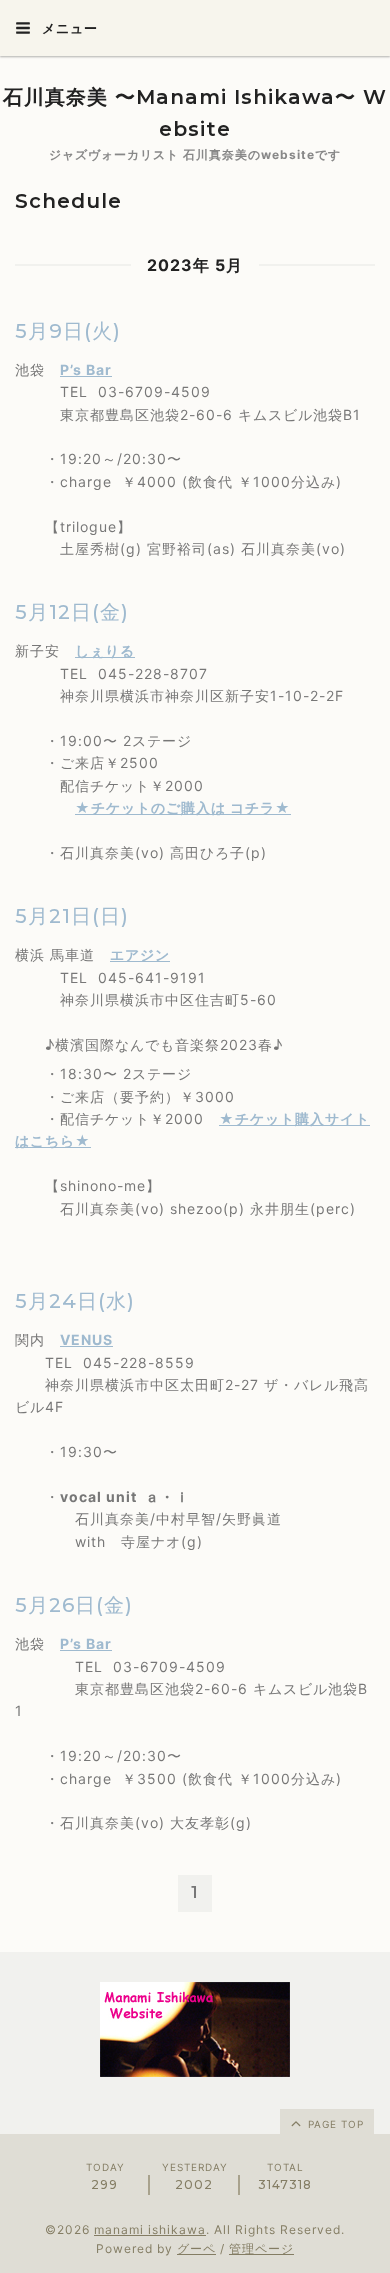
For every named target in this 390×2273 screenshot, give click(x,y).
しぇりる (105, 650)
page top (334, 2124)
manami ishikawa (150, 2229)
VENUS (86, 1339)
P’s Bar (86, 369)
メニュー (68, 28)
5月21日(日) (72, 916)
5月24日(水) (75, 1301)
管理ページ (261, 2248)
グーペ (196, 2248)
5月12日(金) (72, 612)
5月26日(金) (74, 1605)
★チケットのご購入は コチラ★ (183, 807)
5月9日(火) (68, 331)
